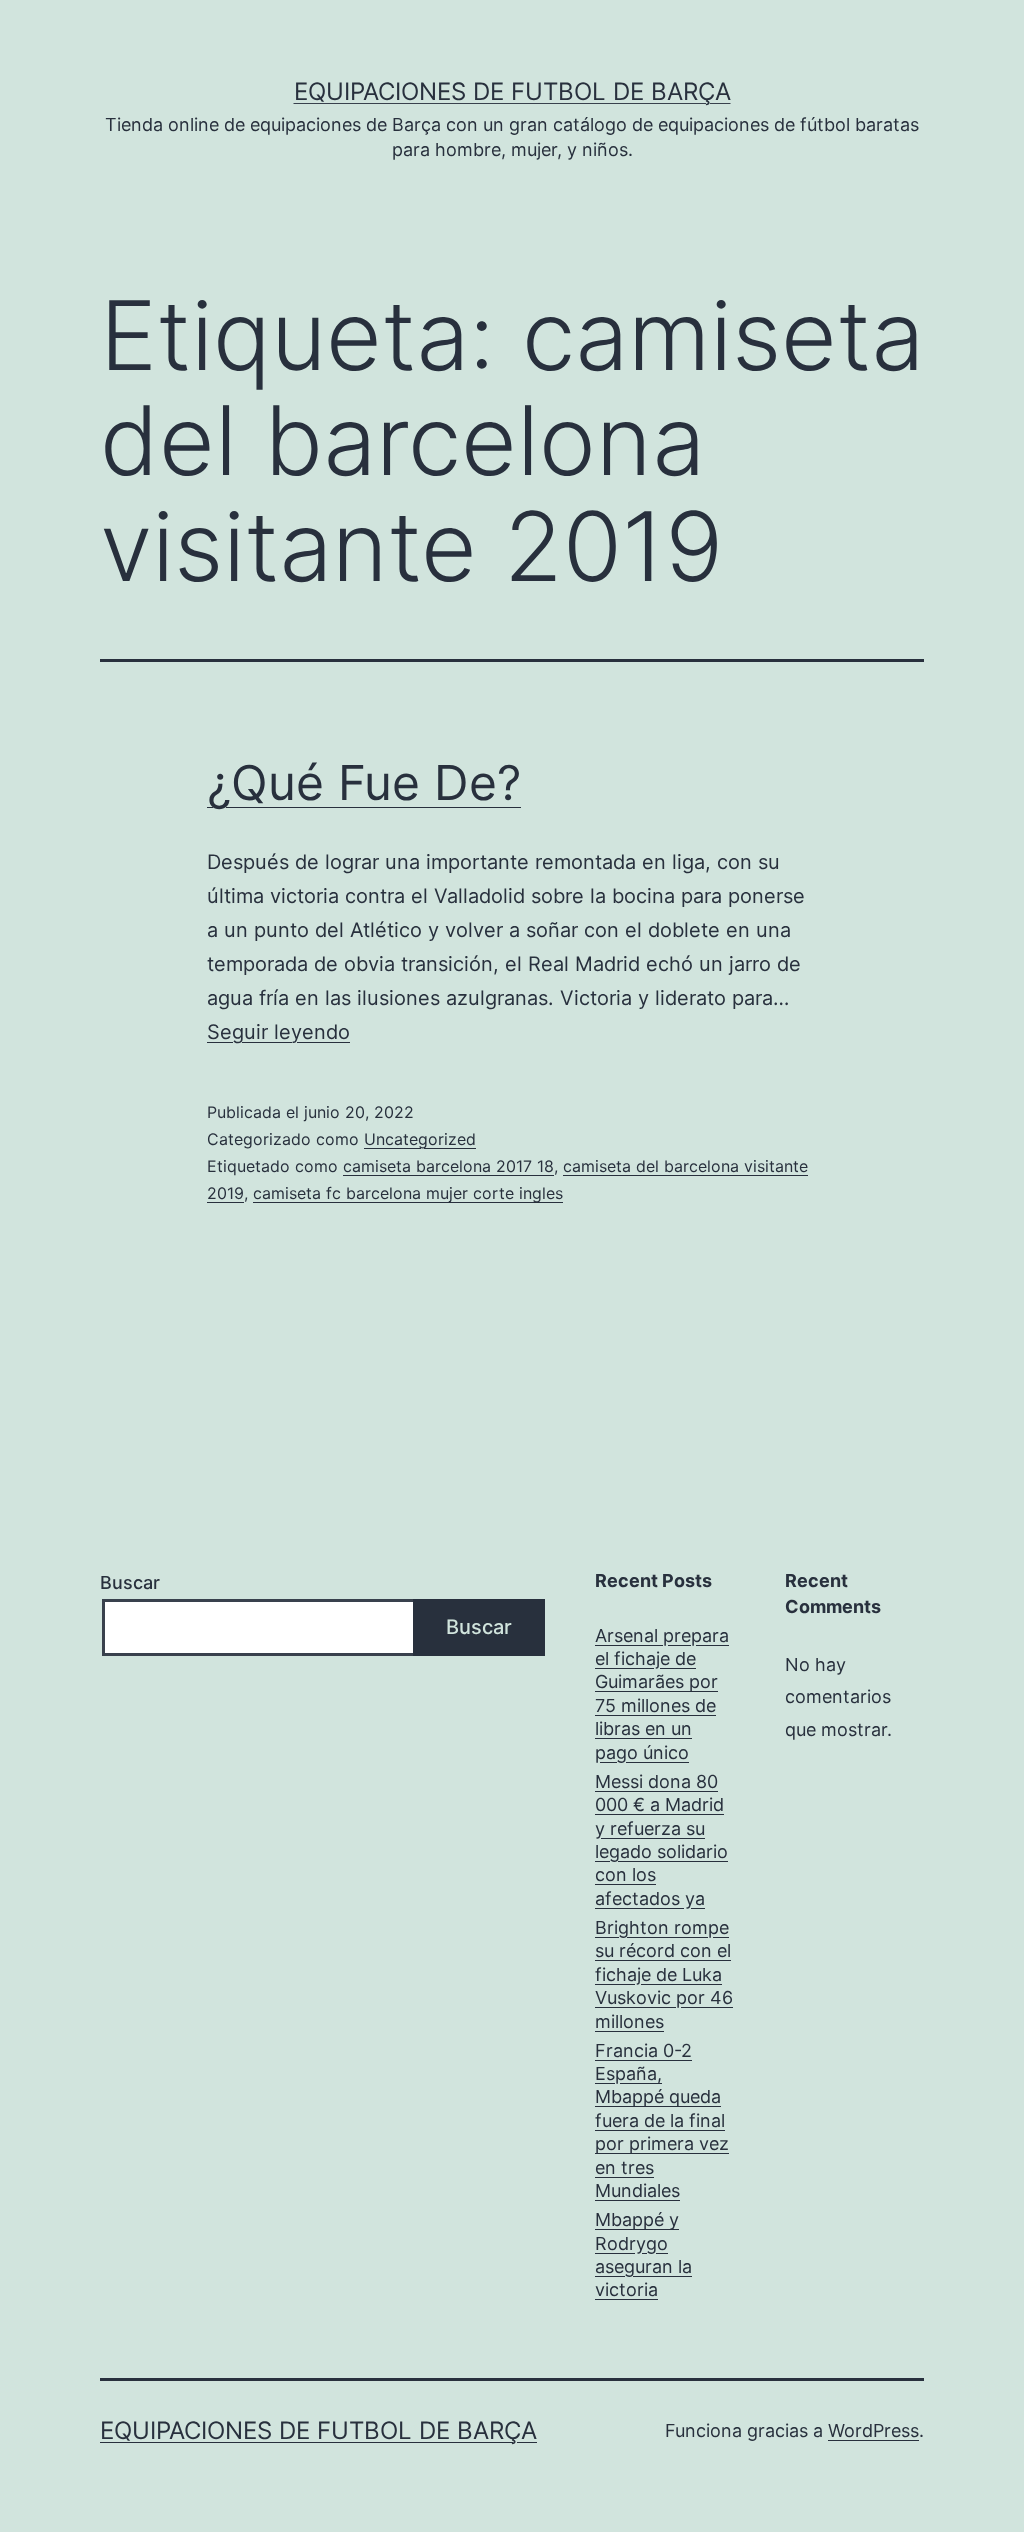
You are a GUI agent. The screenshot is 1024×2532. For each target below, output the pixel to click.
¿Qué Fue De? (364, 782)
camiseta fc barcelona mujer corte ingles (408, 1193)
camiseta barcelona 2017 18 (448, 1166)
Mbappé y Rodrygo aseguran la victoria (643, 2254)
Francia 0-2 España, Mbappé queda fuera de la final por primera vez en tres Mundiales (662, 2120)
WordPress (873, 2430)
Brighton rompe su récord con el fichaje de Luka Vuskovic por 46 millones (664, 1974)
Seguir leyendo (278, 1032)
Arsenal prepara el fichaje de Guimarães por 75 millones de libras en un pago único (662, 1694)
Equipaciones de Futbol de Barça (512, 91)
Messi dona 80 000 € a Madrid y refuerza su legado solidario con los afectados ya (661, 1840)
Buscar (130, 1582)
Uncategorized (420, 1139)
